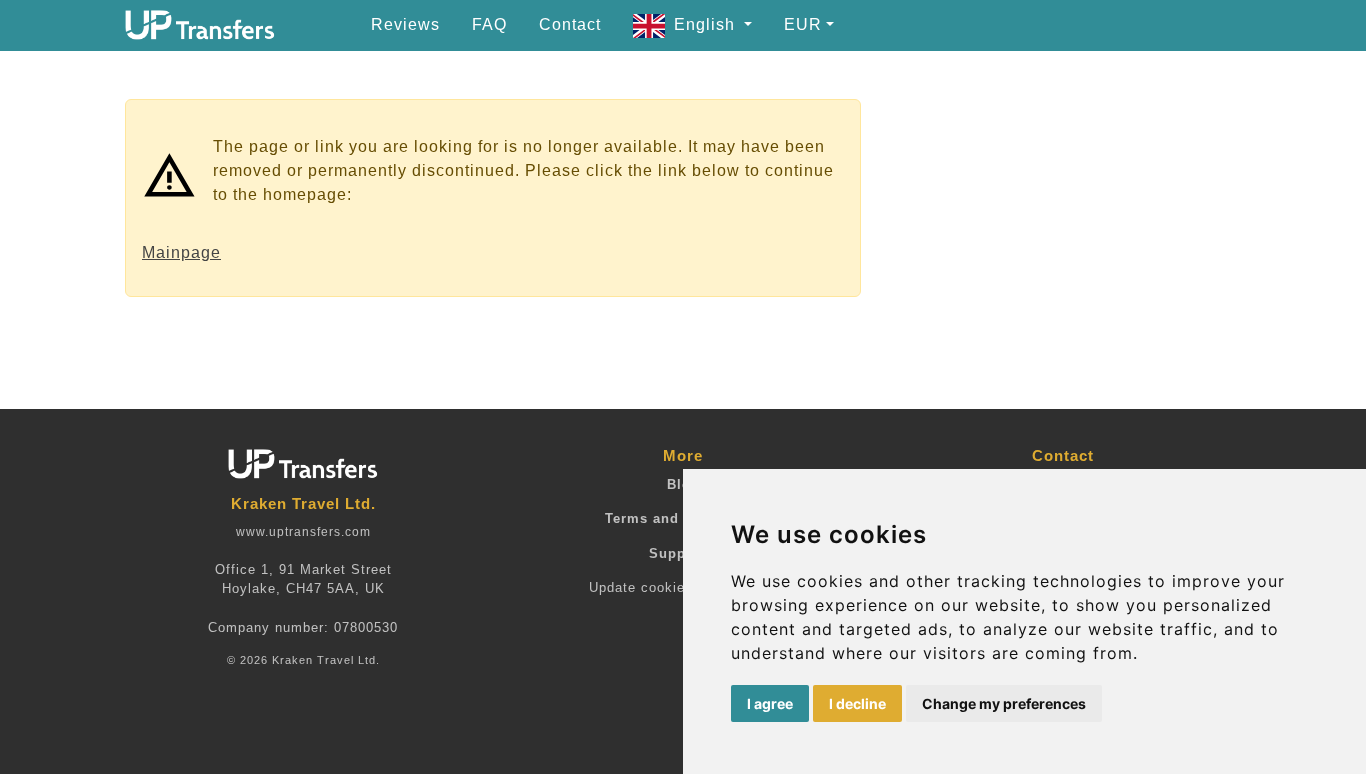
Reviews (405, 24)
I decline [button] (857, 703)
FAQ (489, 24)
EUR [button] (803, 24)
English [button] (707, 24)
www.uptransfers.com (303, 532)
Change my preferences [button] (1004, 703)
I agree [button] (770, 703)
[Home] (200, 25)
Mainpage (181, 252)
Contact (570, 24)
